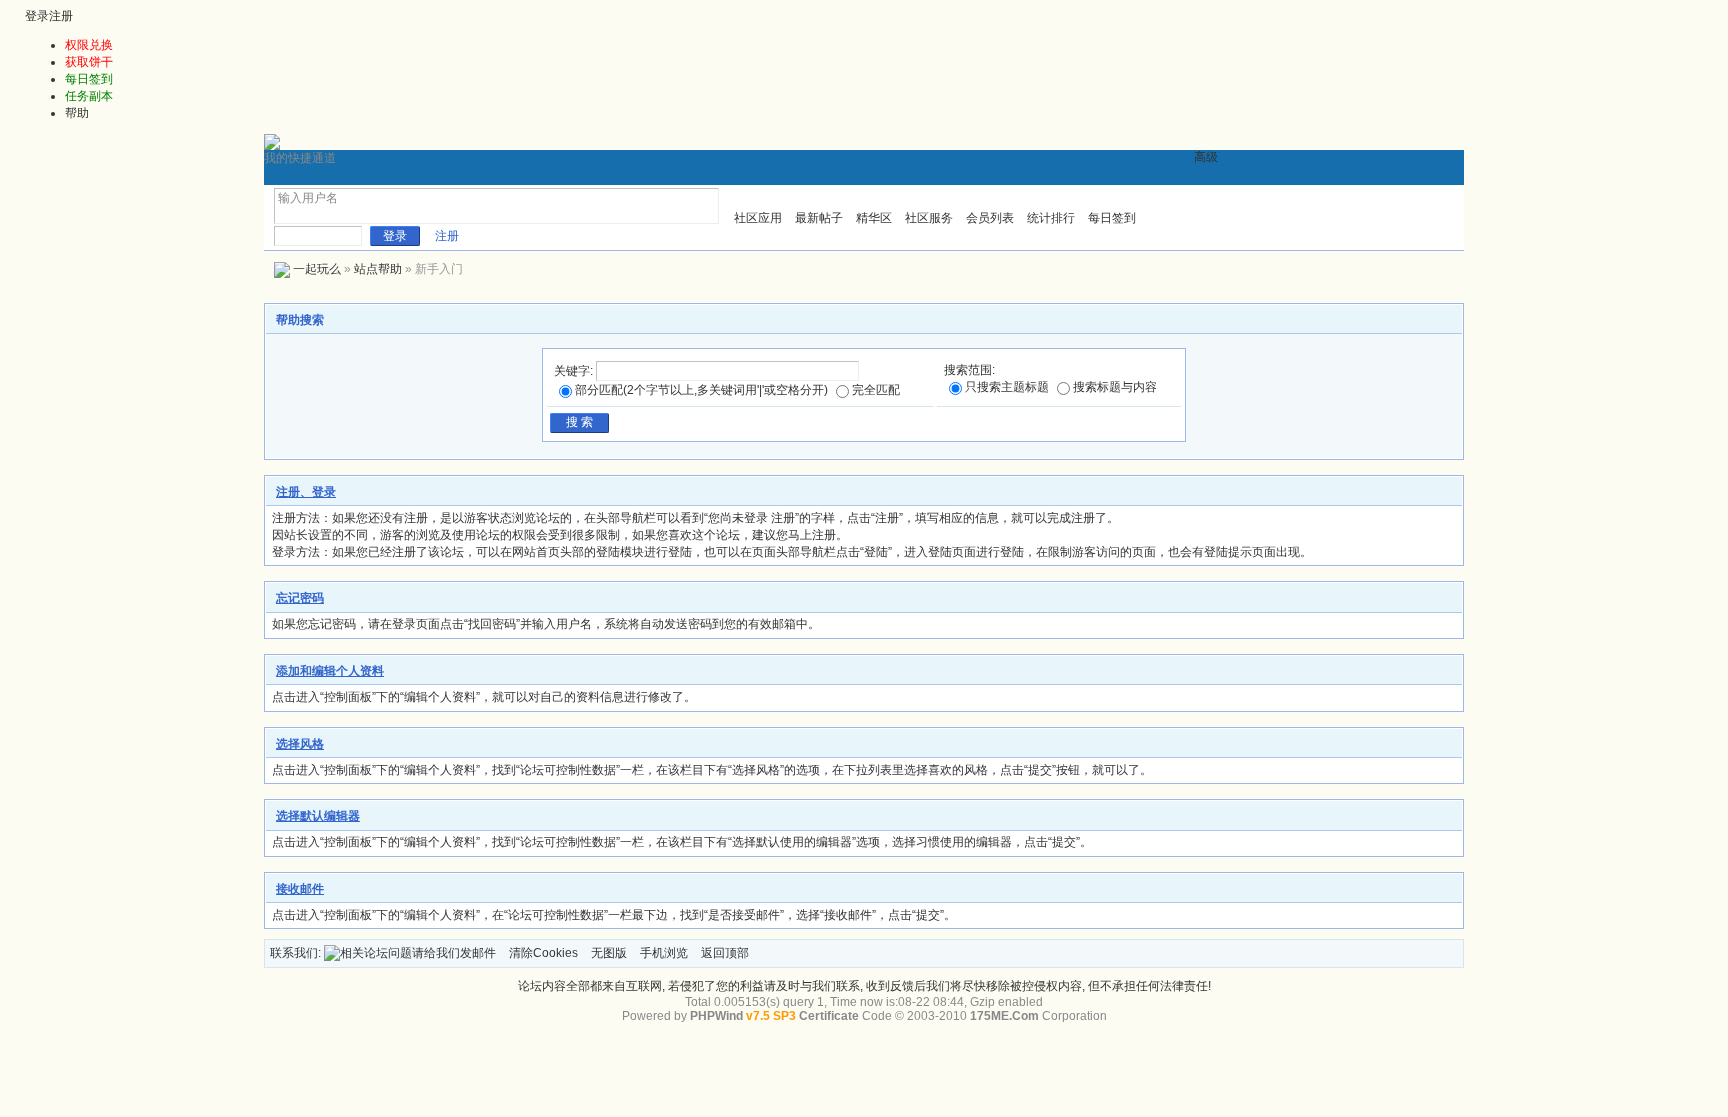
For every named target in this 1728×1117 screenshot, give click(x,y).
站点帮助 (378, 269)
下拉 (285, 213)
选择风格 (300, 744)
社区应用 (758, 218)
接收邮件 (300, 889)
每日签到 (1112, 218)
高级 (1206, 157)
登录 (37, 16)
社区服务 (929, 218)
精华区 (874, 218)
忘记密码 (300, 598)
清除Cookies (543, 953)
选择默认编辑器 (318, 816)
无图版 (609, 953)
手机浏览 (664, 953)
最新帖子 (819, 218)
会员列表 (990, 218)
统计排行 (1051, 218)
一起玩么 (317, 269)
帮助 (77, 113)
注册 (61, 16)
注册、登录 (306, 492)
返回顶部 (725, 953)
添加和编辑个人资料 (330, 671)
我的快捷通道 (300, 158)
